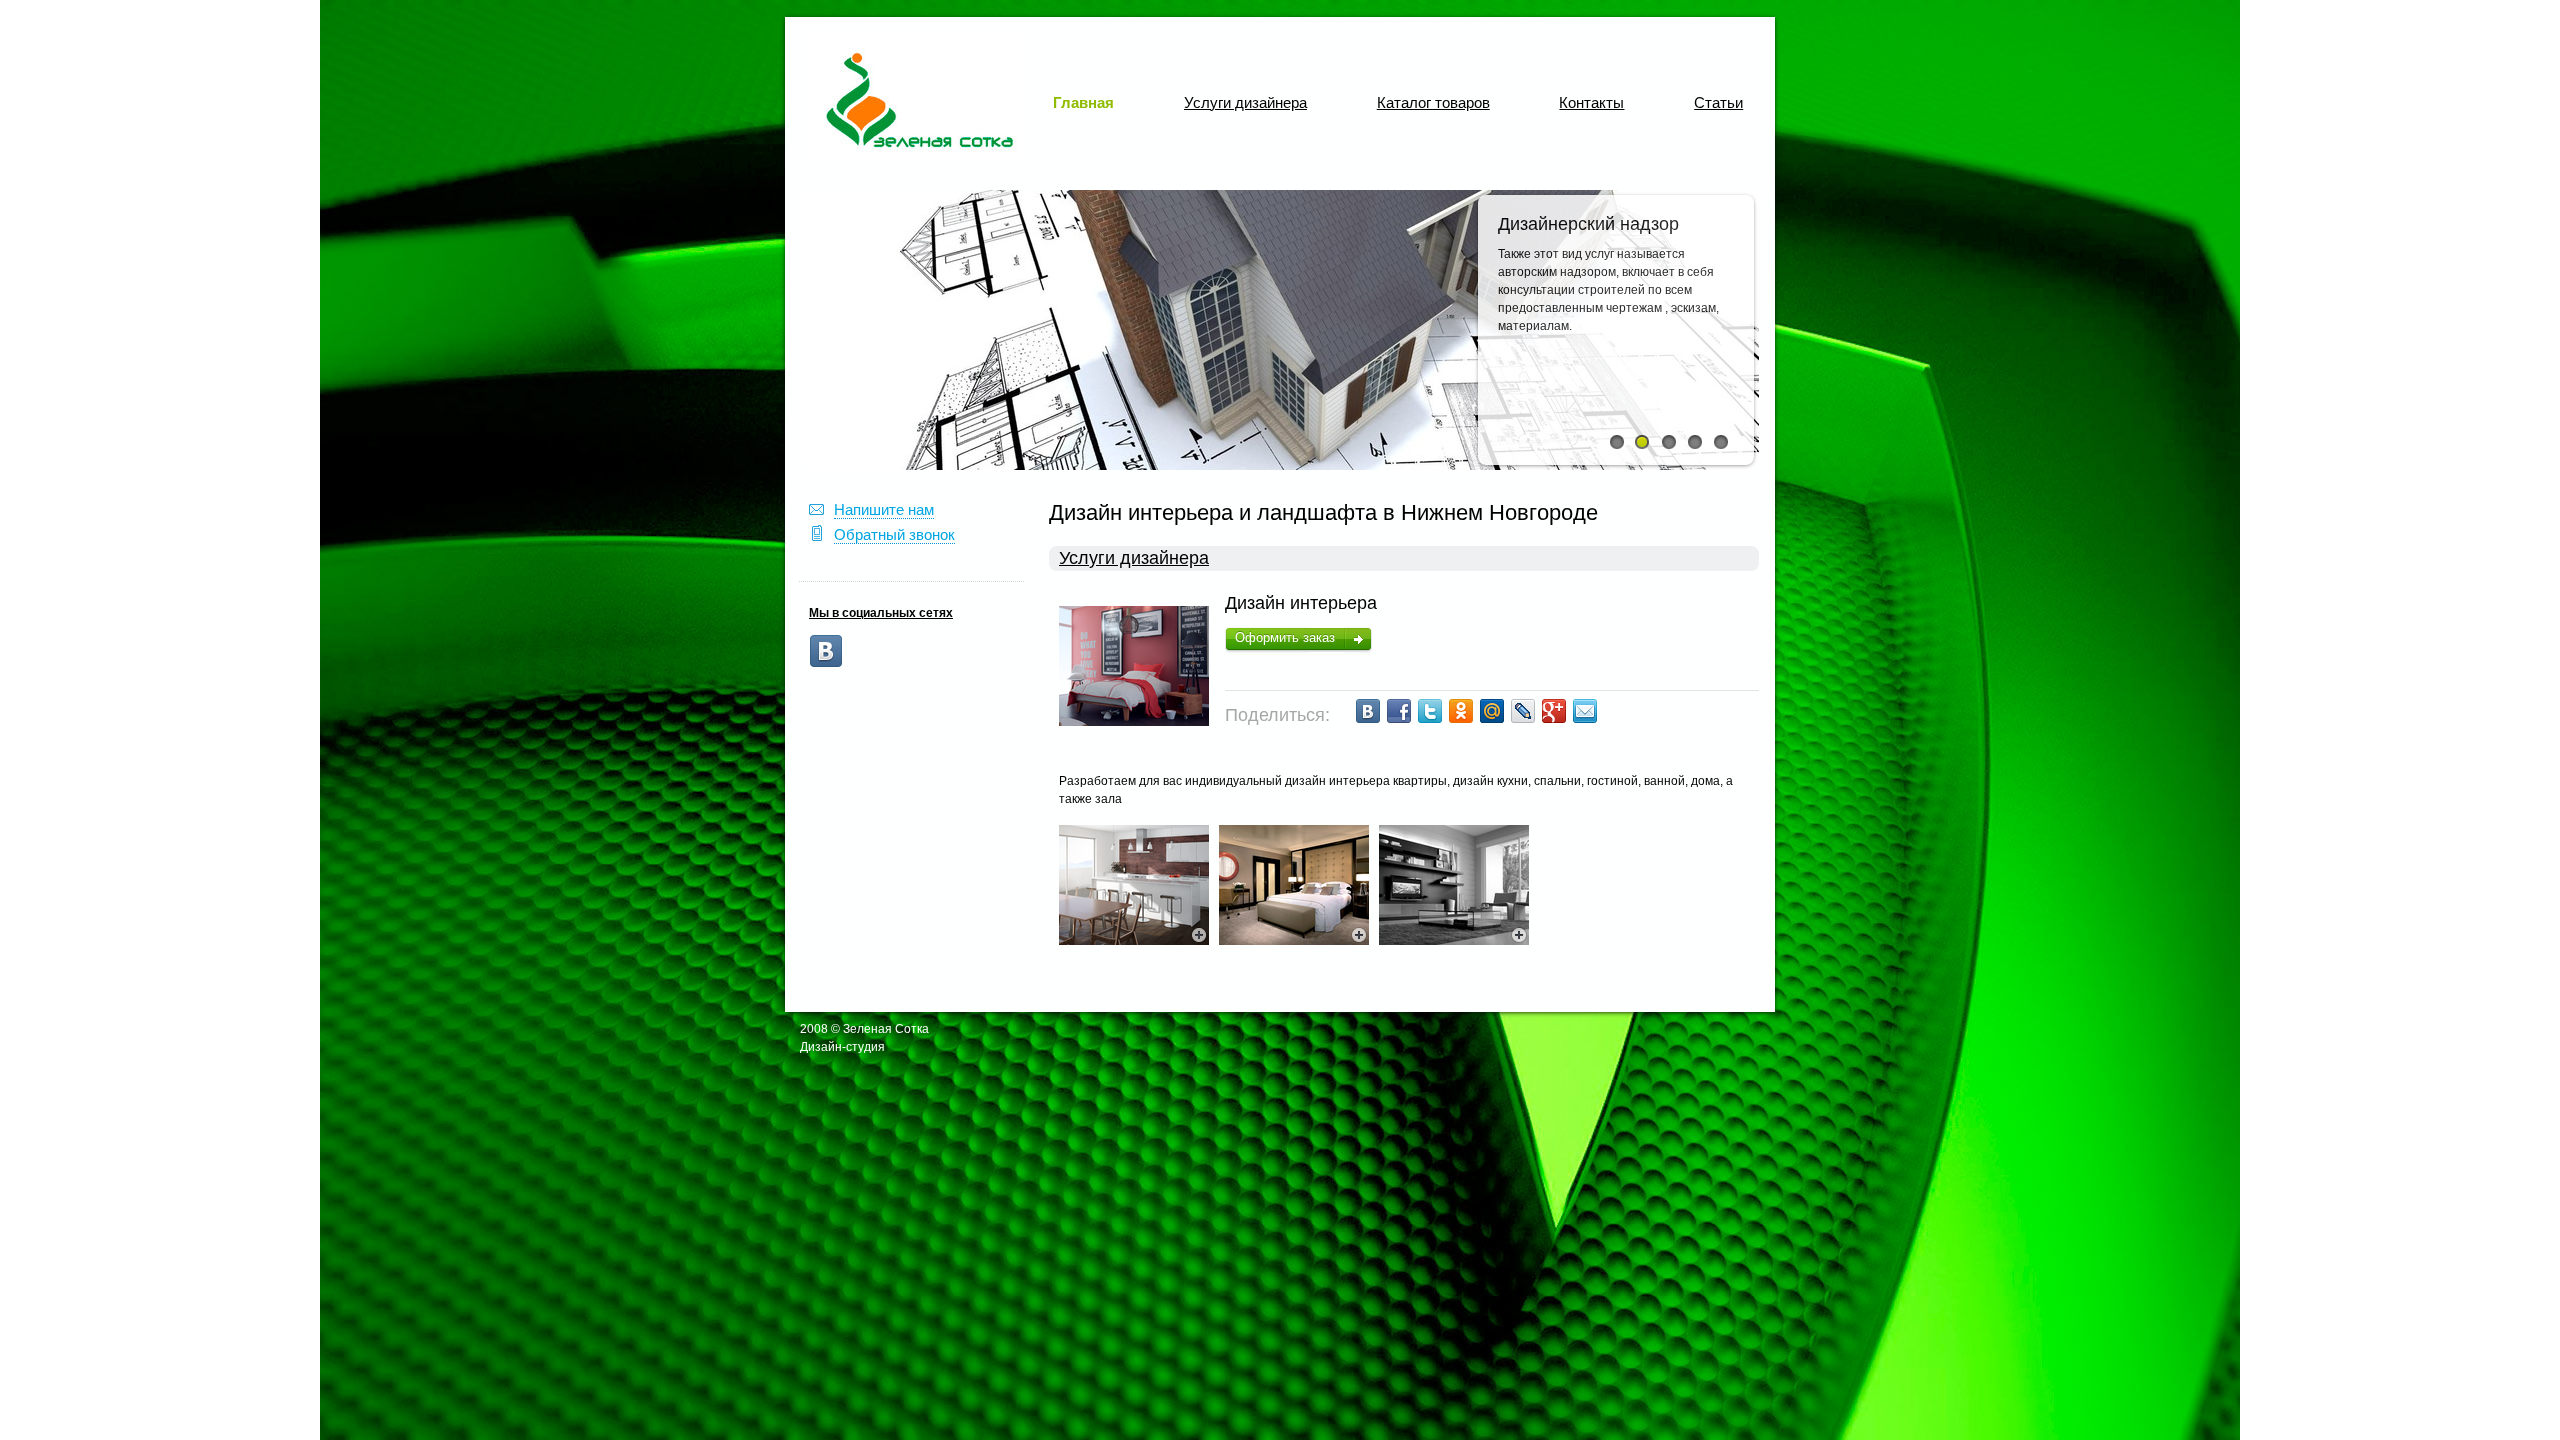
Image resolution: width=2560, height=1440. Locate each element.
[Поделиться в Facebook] (1399, 711)
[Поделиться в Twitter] (1430, 711)
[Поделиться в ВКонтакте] (1368, 711)
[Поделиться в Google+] (1554, 711)
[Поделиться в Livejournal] (1523, 711)
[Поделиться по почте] (1585, 711)
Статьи (1718, 102)
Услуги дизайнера (1245, 102)
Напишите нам (884, 509)
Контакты (1591, 102)
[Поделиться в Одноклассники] (1461, 711)
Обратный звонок (894, 534)
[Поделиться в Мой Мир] (1492, 711)
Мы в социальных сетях (881, 613)
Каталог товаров (1433, 102)
